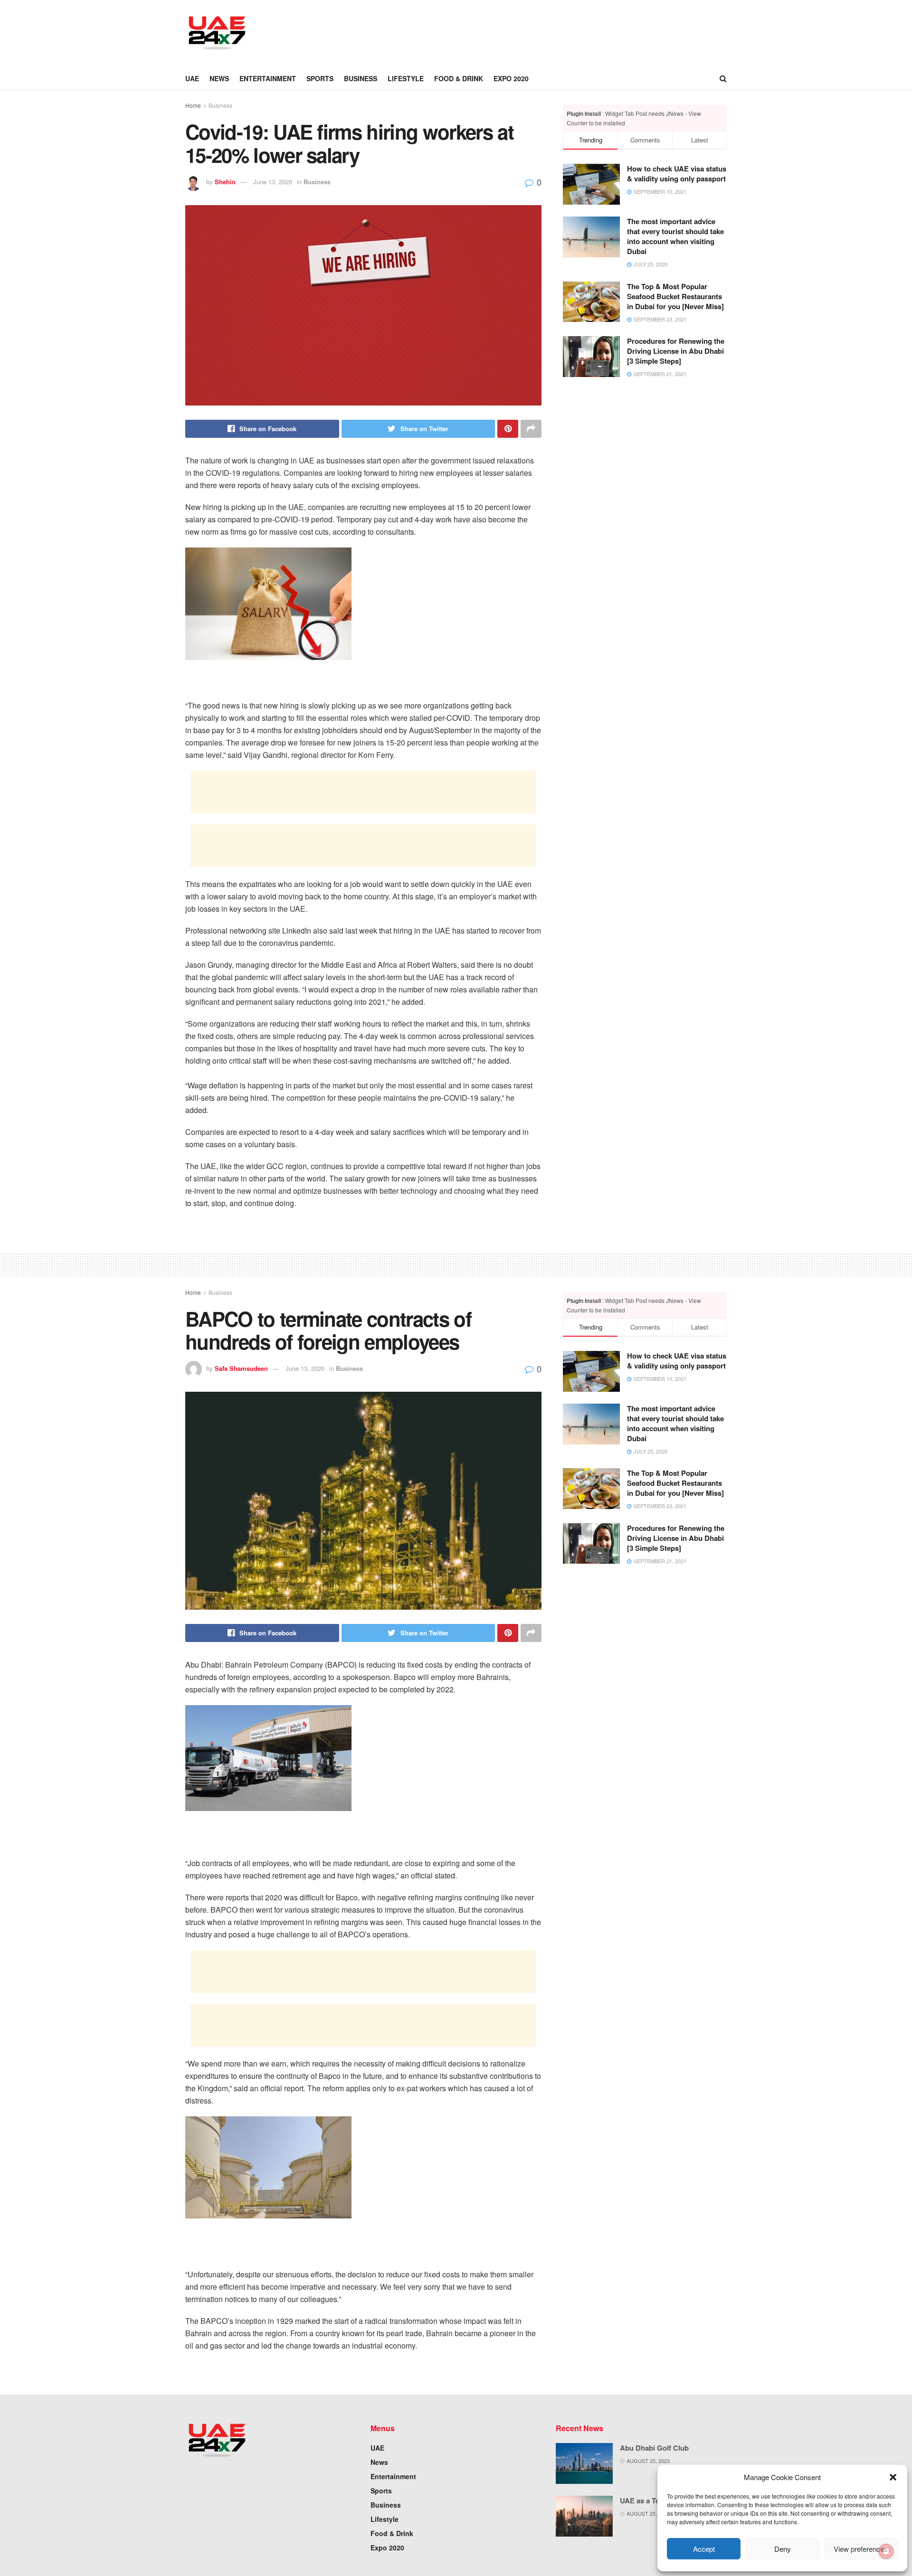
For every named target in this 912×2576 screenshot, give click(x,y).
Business (361, 78)
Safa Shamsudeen (241, 1368)
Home (193, 105)
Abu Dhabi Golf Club (654, 2448)
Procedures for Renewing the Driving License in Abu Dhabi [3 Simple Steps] (676, 351)
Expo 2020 (511, 78)
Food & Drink (459, 78)
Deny (783, 2549)
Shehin (225, 182)
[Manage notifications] (886, 2551)
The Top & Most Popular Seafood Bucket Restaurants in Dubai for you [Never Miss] (675, 296)
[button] (893, 2477)
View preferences (861, 2549)
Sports (320, 78)
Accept (704, 2549)
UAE (192, 78)
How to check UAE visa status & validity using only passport (677, 174)
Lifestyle (406, 78)
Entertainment (268, 78)
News (219, 78)
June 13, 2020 (273, 182)
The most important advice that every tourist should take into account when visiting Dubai (675, 236)
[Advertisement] (435, 32)
